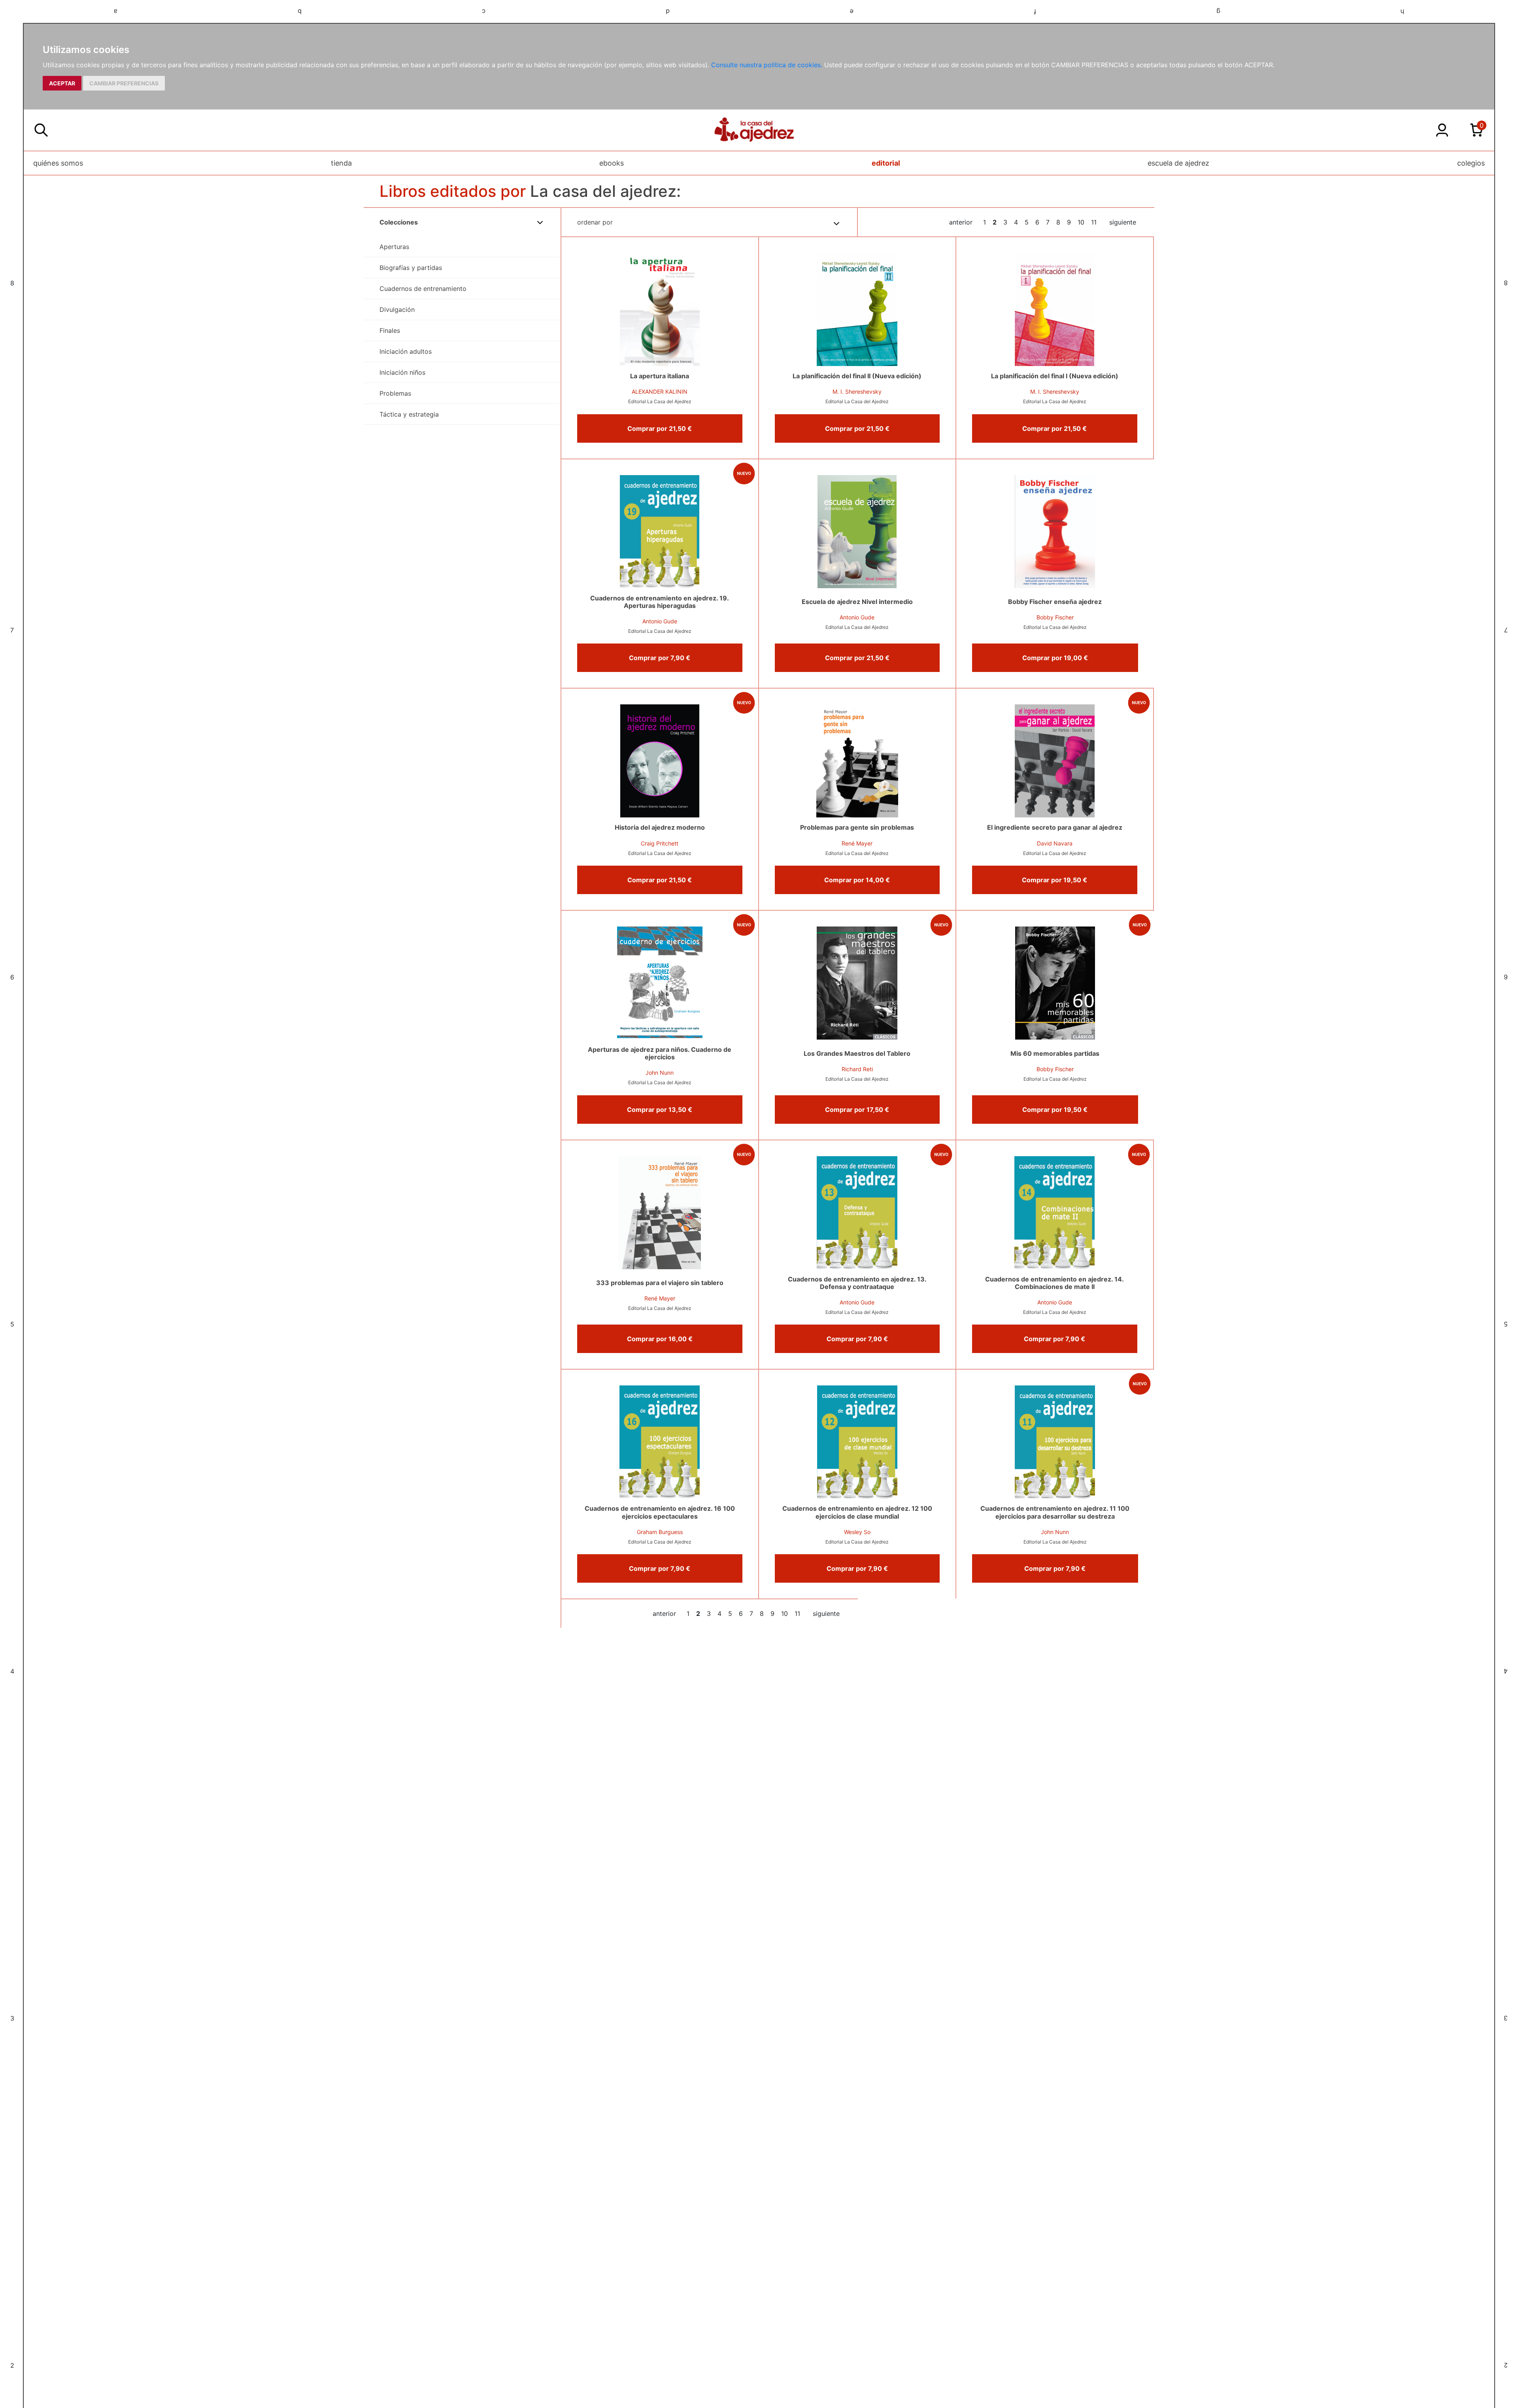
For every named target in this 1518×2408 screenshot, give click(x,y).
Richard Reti (857, 1069)
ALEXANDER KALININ (660, 392)
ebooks (612, 163)
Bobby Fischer (1055, 617)
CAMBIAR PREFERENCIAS (124, 83)
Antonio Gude (660, 621)
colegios (1471, 163)
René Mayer (857, 843)
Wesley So (857, 1532)
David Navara (1055, 843)
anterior (961, 222)
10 (1081, 222)
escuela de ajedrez (1178, 163)
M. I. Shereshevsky (857, 392)
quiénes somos (58, 163)
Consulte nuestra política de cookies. (767, 65)
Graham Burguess (660, 1532)
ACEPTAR (62, 83)
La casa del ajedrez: (605, 191)
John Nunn (660, 1073)
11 (1094, 222)
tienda (341, 163)
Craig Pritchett (660, 843)
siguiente (1123, 222)
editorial (886, 163)
